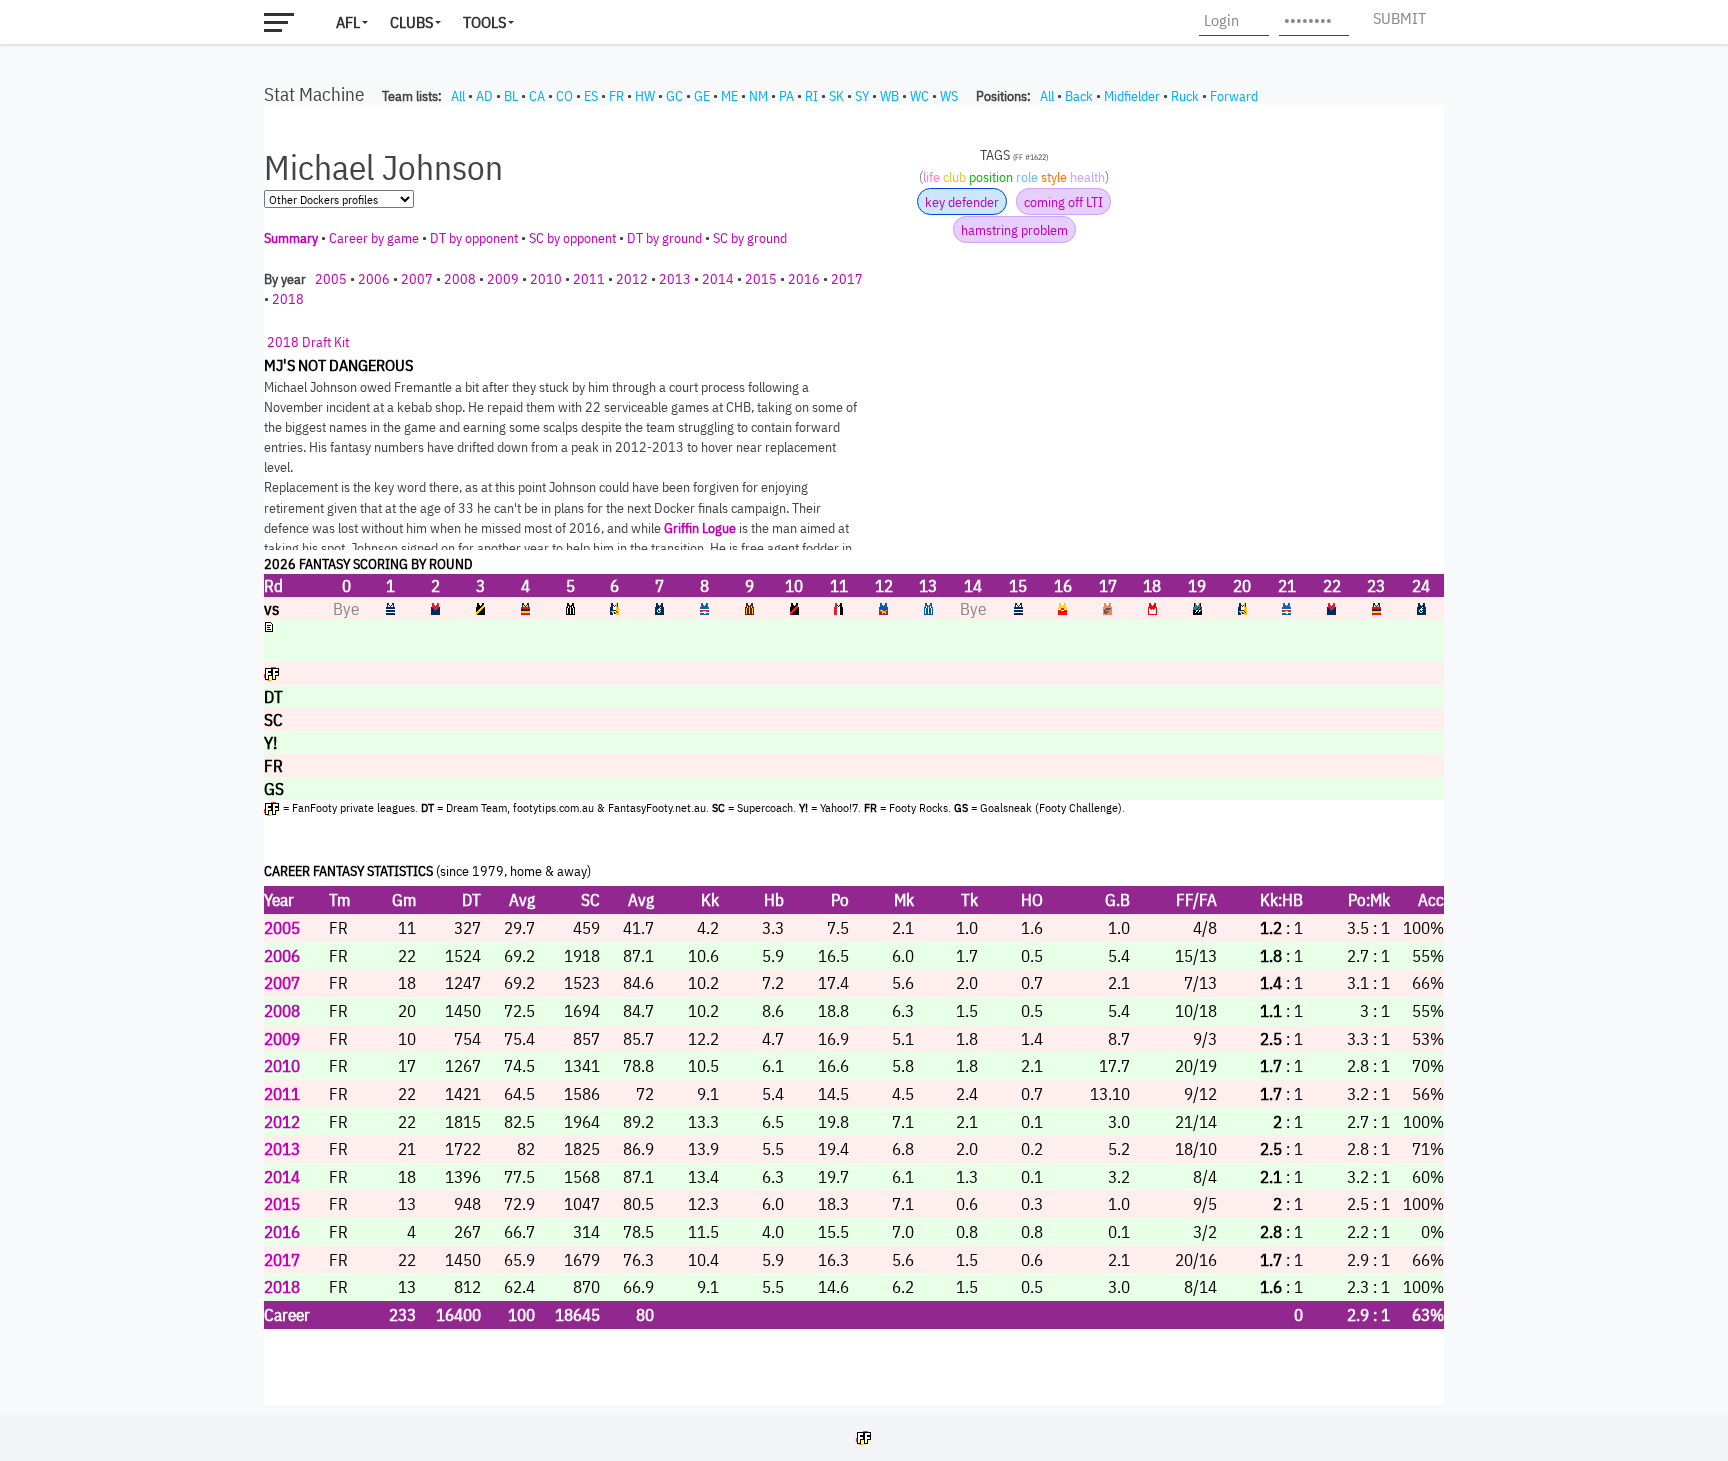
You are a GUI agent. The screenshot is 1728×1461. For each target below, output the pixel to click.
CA (537, 96)
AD (484, 96)
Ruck (1185, 96)
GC (674, 96)
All (458, 96)
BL (511, 96)
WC (919, 96)
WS (949, 96)
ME (729, 96)
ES (591, 96)
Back (1079, 96)
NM (758, 96)
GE (702, 96)
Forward (1234, 96)
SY (862, 96)
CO (564, 96)
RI (811, 96)
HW (645, 96)
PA (786, 96)
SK (836, 96)
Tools (484, 22)
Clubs (411, 22)
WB (889, 96)
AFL (348, 22)
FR (616, 96)
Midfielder (1132, 96)
